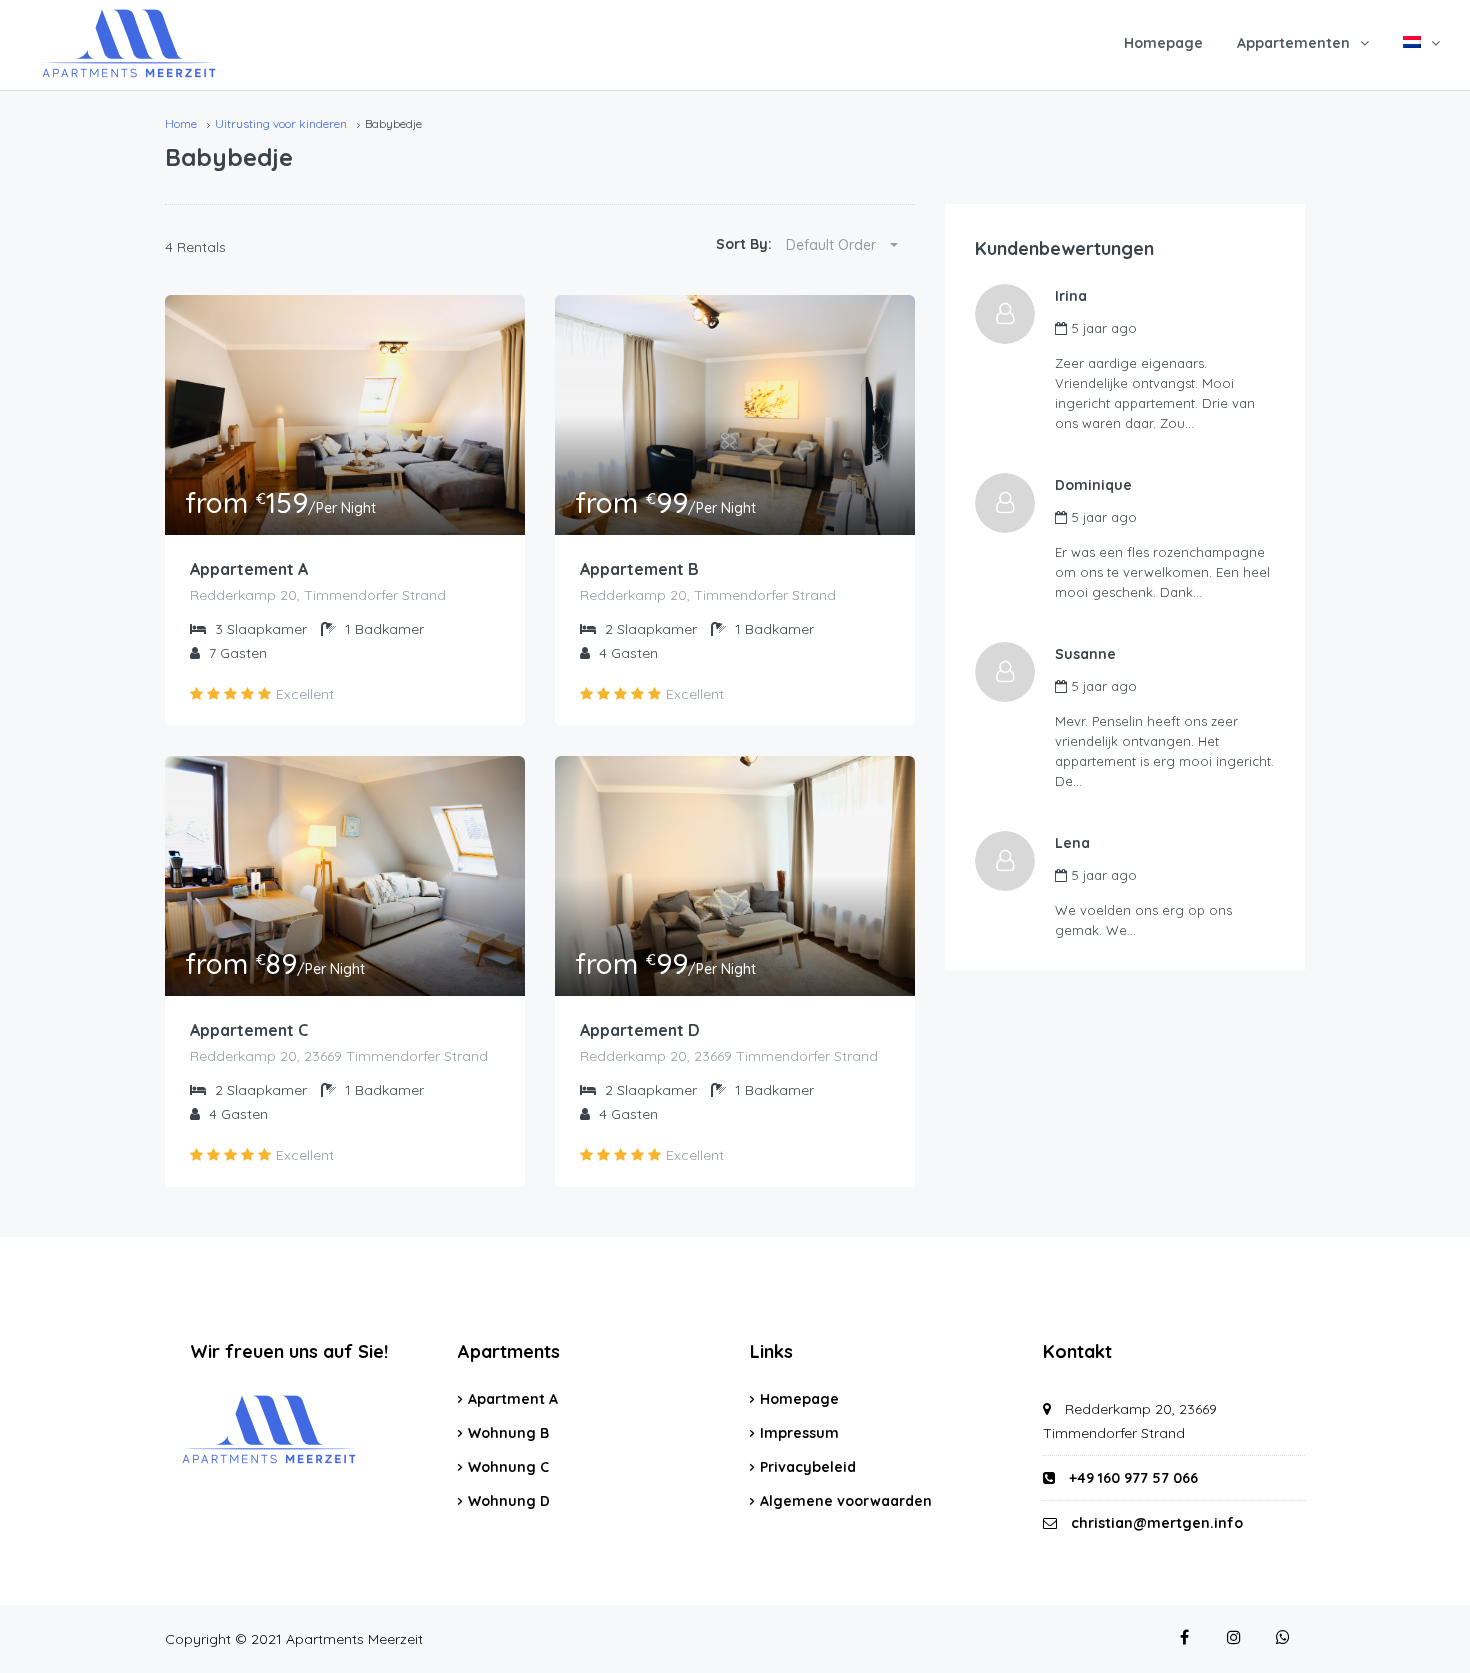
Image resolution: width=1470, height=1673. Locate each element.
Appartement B (639, 569)
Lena (1072, 843)
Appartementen (1293, 43)
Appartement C (249, 1030)
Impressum (799, 1433)
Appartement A (249, 569)
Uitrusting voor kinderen (281, 123)
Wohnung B (508, 1433)
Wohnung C (508, 1467)
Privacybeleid (808, 1467)
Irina (1071, 296)
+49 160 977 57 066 (1131, 1478)
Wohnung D (509, 1501)
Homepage (1163, 43)
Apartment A (513, 1399)
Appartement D (640, 1030)
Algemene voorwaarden (846, 1501)
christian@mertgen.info (1157, 1523)
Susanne (1085, 654)
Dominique (1093, 485)
